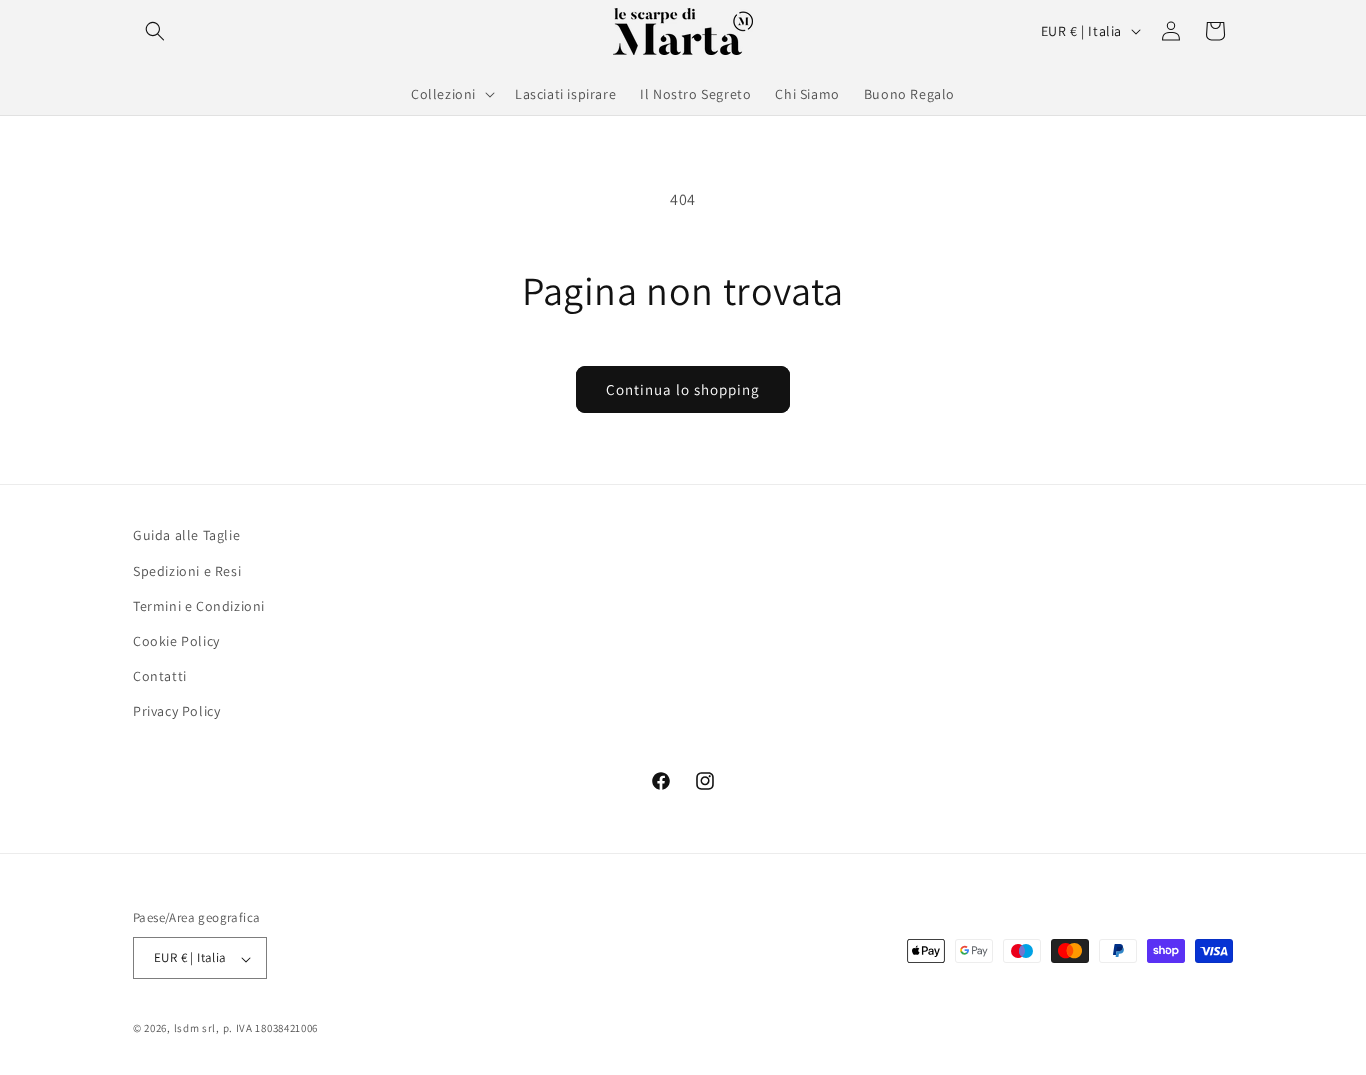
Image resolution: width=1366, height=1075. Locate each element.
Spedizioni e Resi (187, 570)
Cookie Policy (176, 641)
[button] (155, 31)
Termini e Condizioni (199, 605)
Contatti (160, 676)
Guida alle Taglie (186, 535)
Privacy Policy (176, 711)
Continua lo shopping (683, 389)
